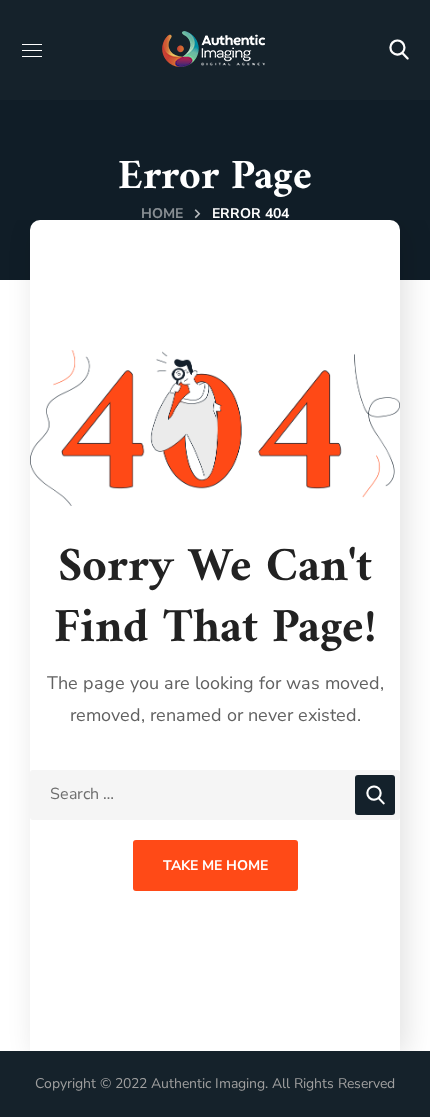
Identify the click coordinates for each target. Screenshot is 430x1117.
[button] (399, 50)
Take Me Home (215, 865)
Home (162, 213)
